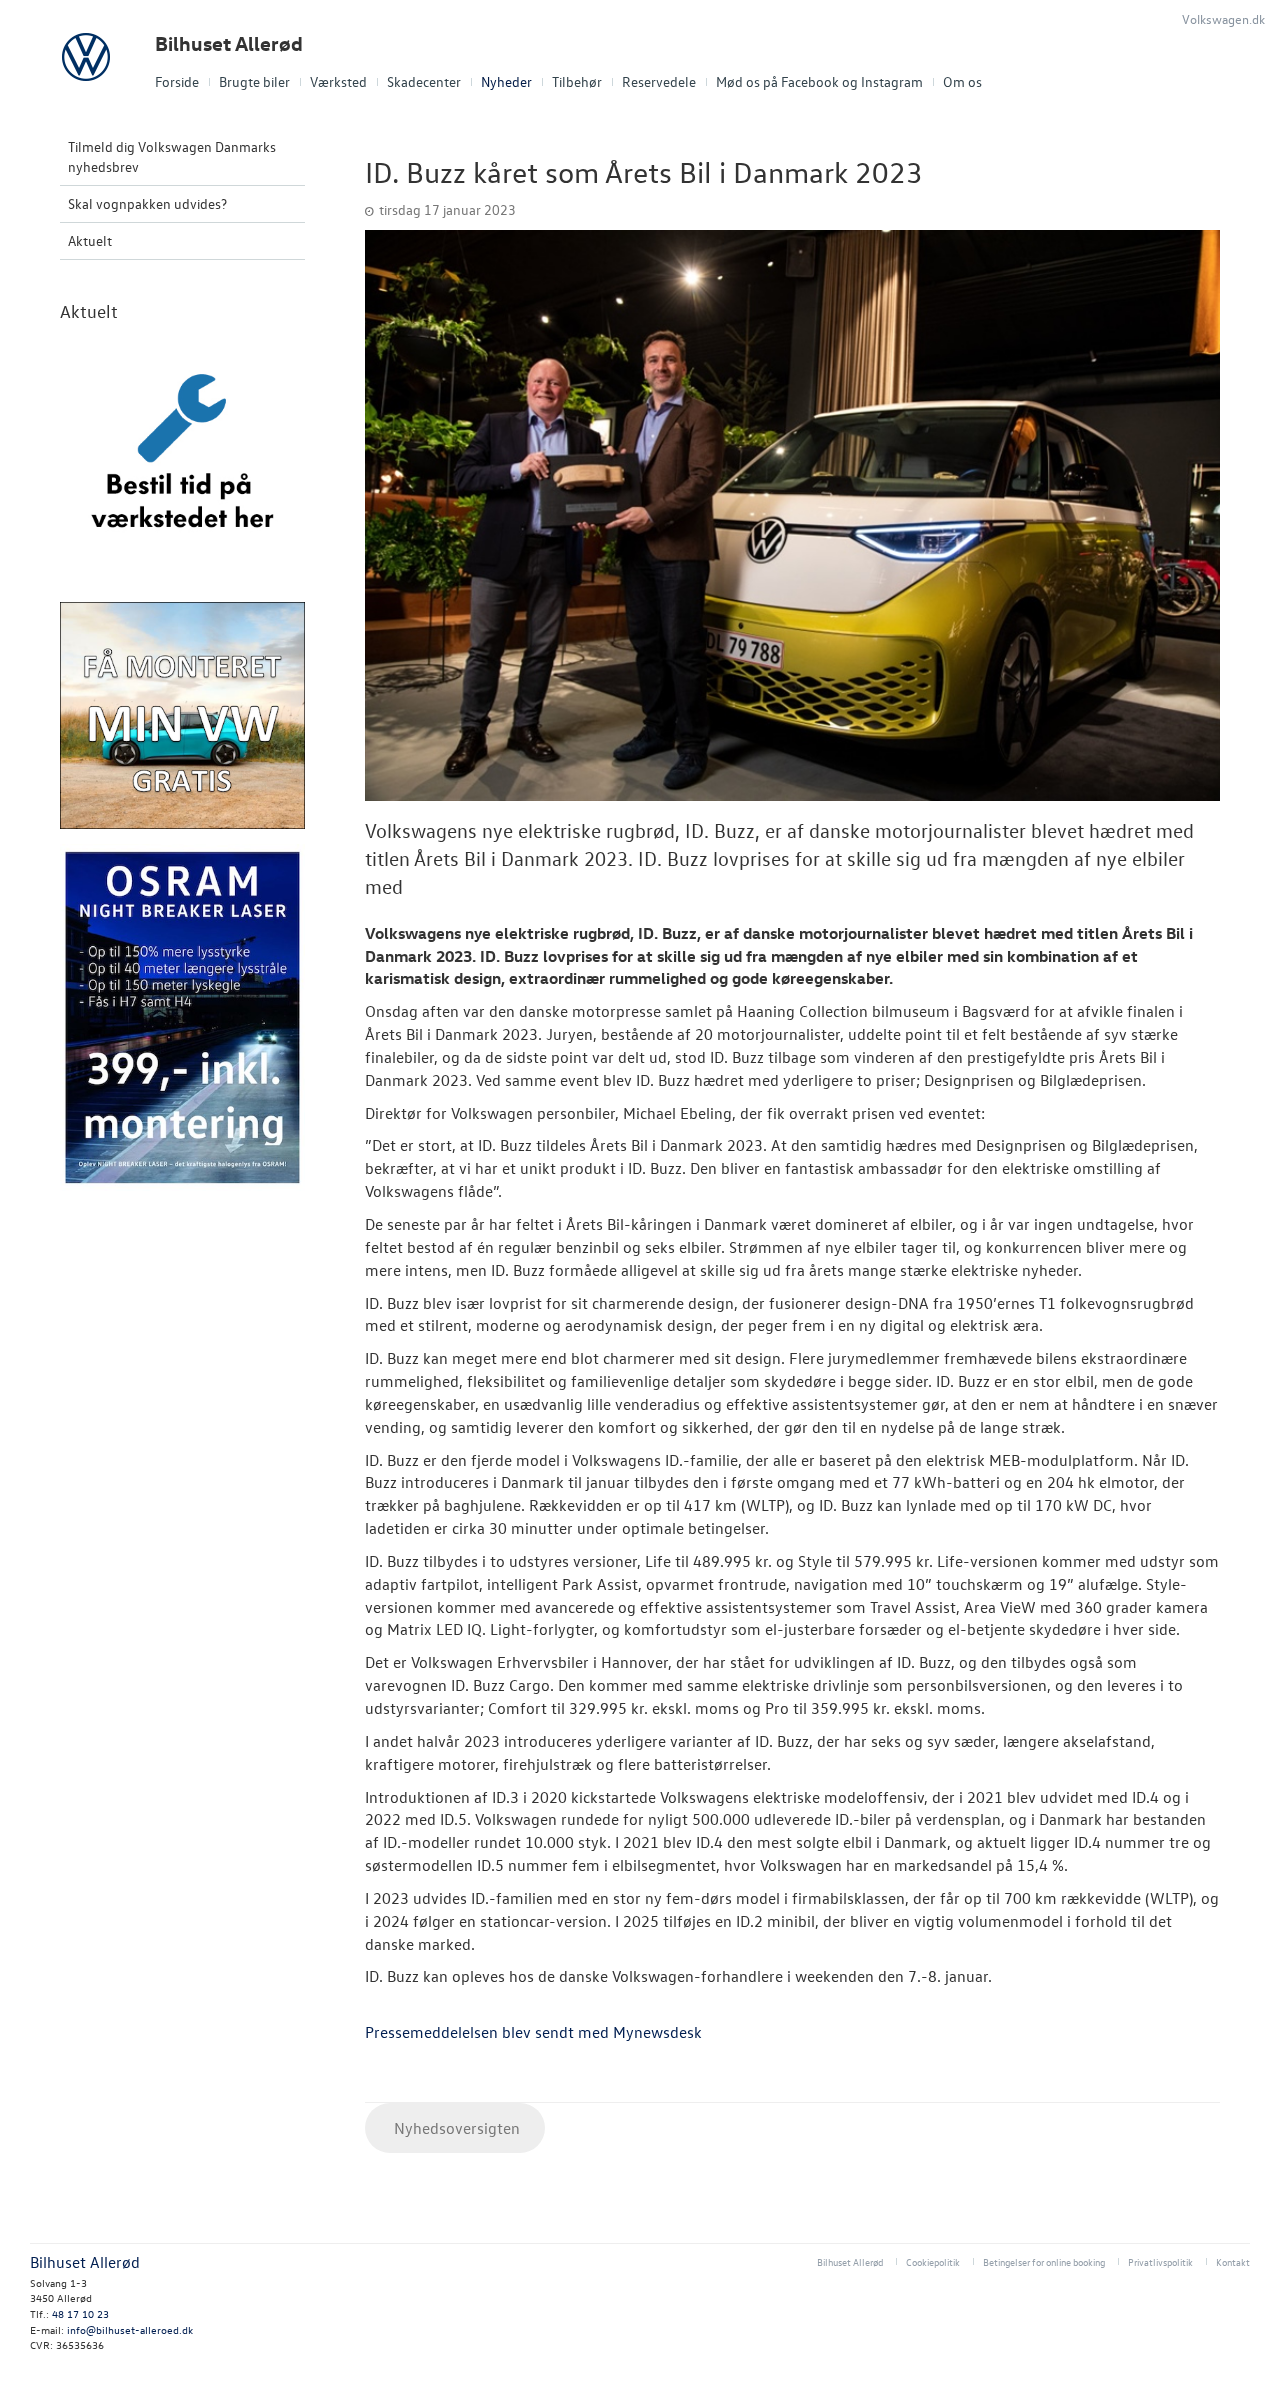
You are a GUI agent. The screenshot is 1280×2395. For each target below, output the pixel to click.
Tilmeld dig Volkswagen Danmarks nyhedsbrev (172, 156)
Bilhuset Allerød (229, 43)
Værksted (338, 81)
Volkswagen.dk (1223, 18)
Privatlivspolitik (1160, 2261)
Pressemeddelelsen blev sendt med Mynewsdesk (533, 2032)
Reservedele (659, 81)
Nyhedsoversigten (455, 2128)
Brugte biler (254, 81)
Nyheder (506, 81)
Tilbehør (577, 81)
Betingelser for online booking (1044, 2261)
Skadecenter (424, 81)
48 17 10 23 (80, 2313)
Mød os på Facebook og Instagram (819, 81)
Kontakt (1233, 2261)
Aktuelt (90, 240)
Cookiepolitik (933, 2261)
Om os (962, 81)
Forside (177, 81)
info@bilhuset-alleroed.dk (130, 2329)
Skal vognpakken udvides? (147, 203)
